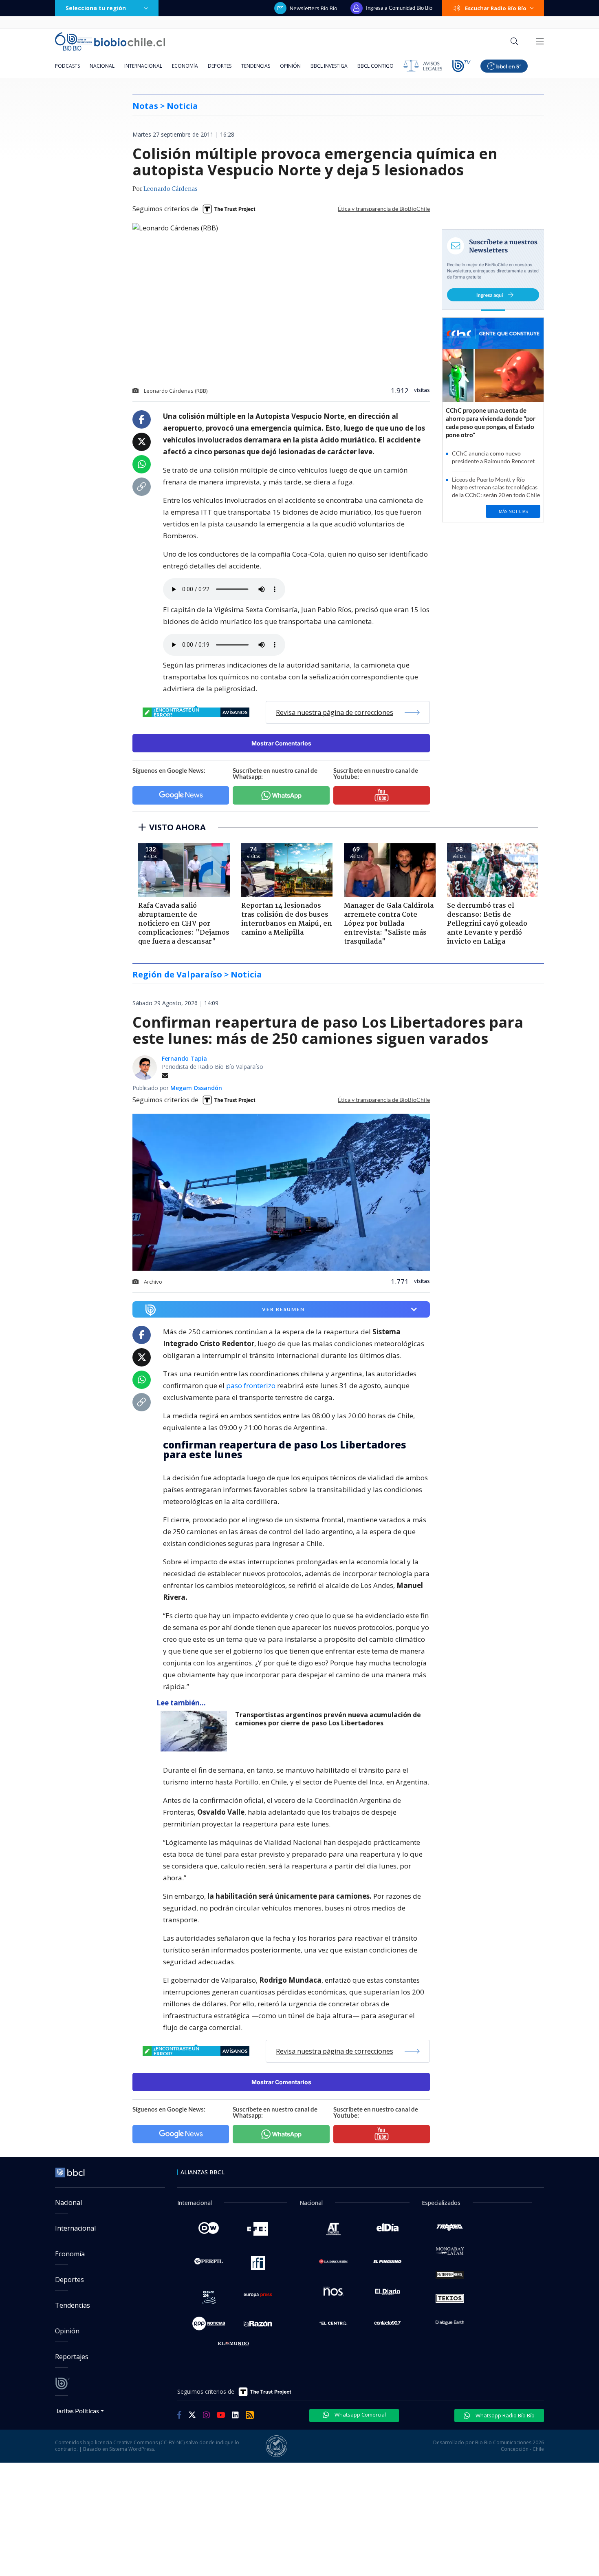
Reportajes (72, 2357)
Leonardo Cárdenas (171, 189)
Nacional (102, 66)
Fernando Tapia (184, 1058)
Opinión (290, 66)
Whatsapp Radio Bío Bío (504, 2415)
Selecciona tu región (96, 8)
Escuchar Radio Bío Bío (496, 8)
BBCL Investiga (329, 66)
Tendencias (256, 66)
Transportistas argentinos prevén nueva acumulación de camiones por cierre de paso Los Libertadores (328, 1719)
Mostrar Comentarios (281, 743)
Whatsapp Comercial (360, 2415)
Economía (185, 66)
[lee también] (196, 1731)
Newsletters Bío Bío (314, 8)
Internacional (143, 66)
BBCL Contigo (375, 66)
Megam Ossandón (196, 1088)
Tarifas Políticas (77, 2411)
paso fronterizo (252, 1385)
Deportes (220, 66)
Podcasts (67, 66)
